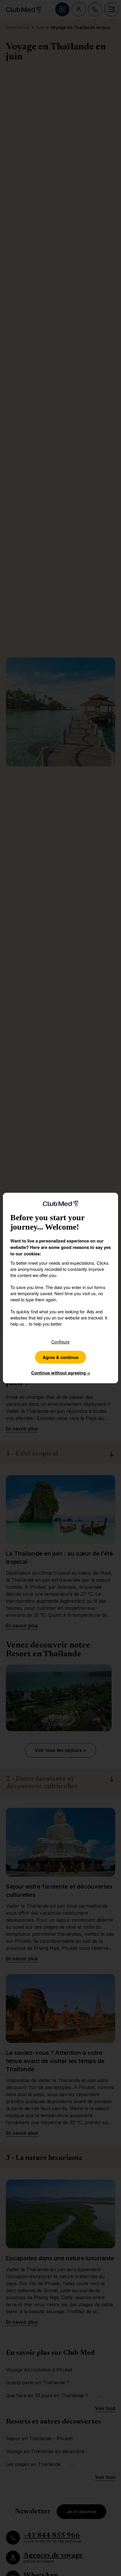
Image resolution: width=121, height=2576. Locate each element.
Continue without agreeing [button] (61, 1373)
